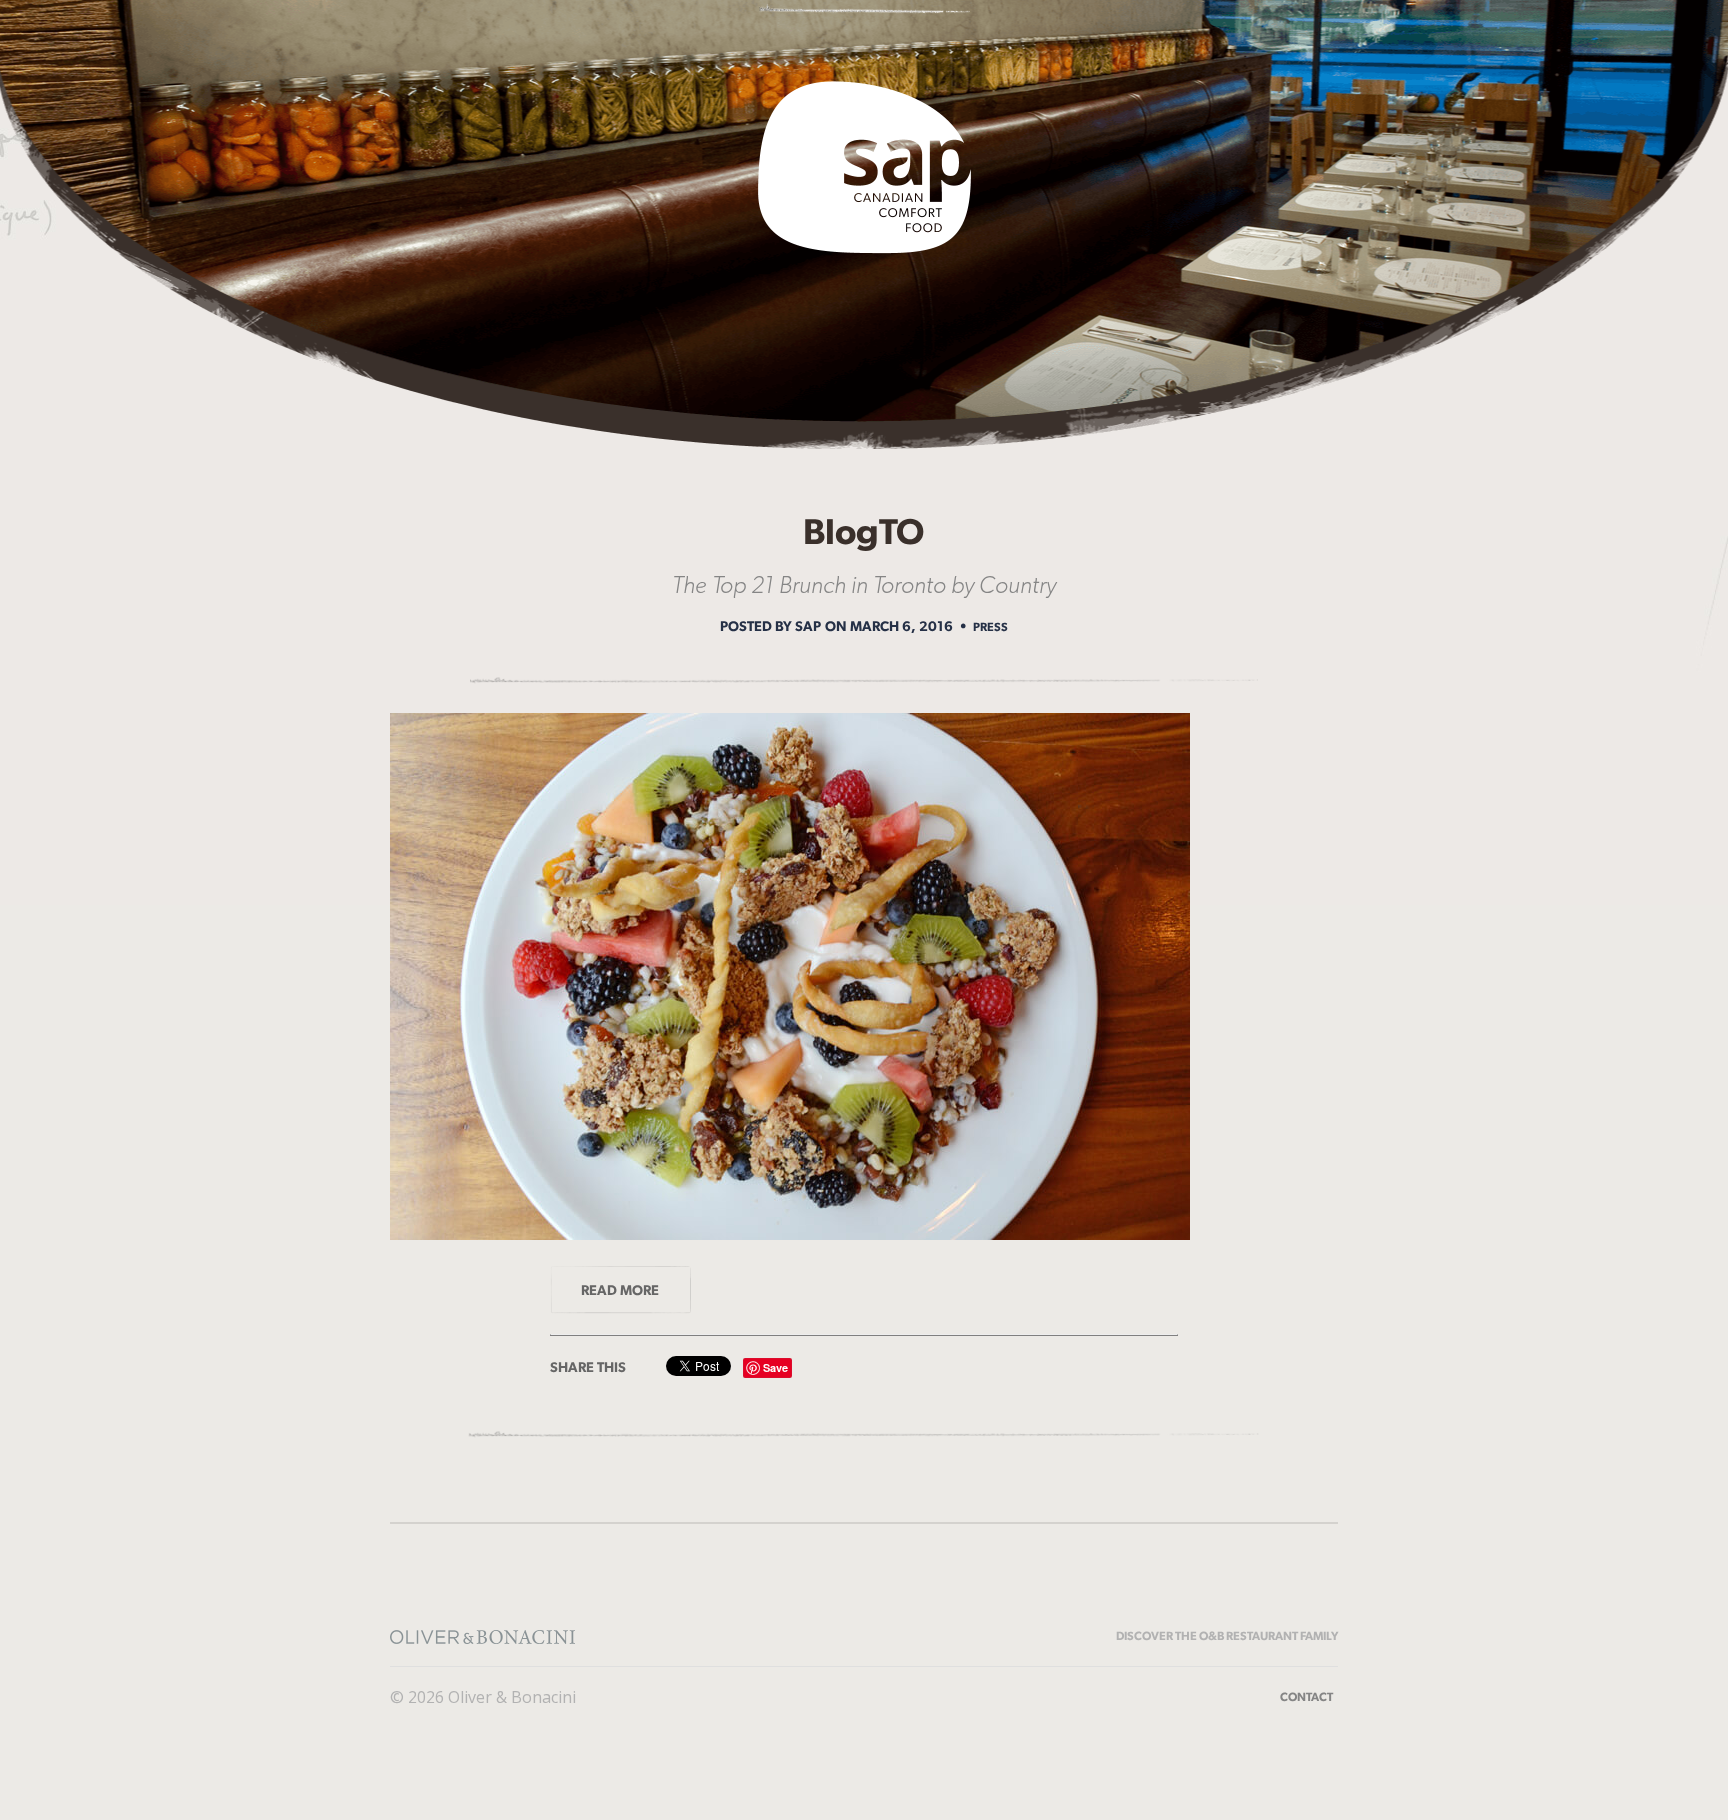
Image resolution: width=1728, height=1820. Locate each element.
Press (990, 627)
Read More (620, 1290)
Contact (1306, 1697)
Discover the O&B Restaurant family (1227, 1636)
